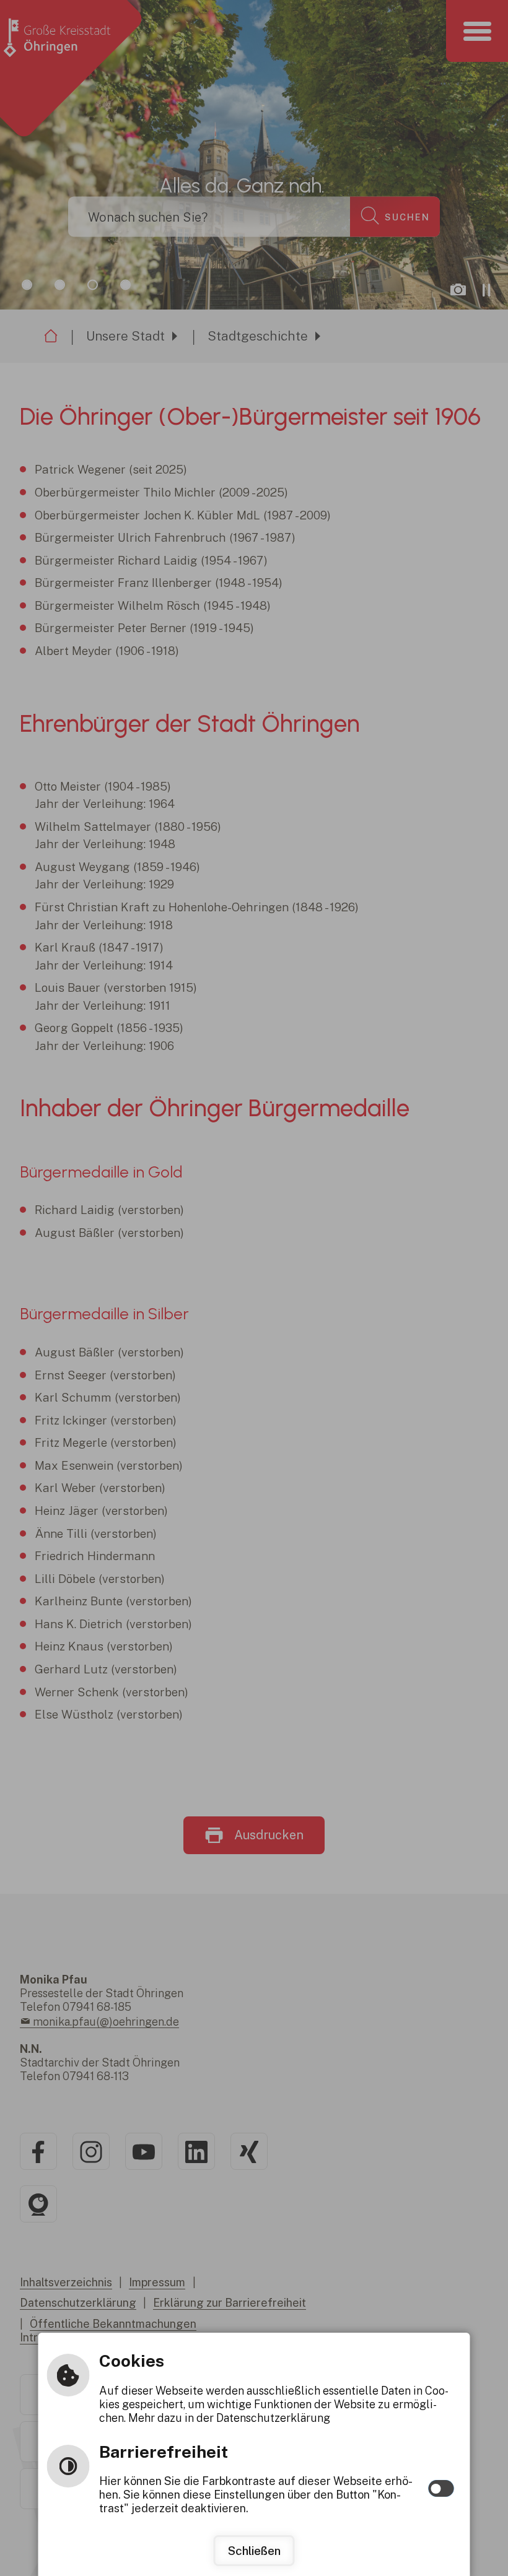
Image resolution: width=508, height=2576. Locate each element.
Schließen (254, 2551)
